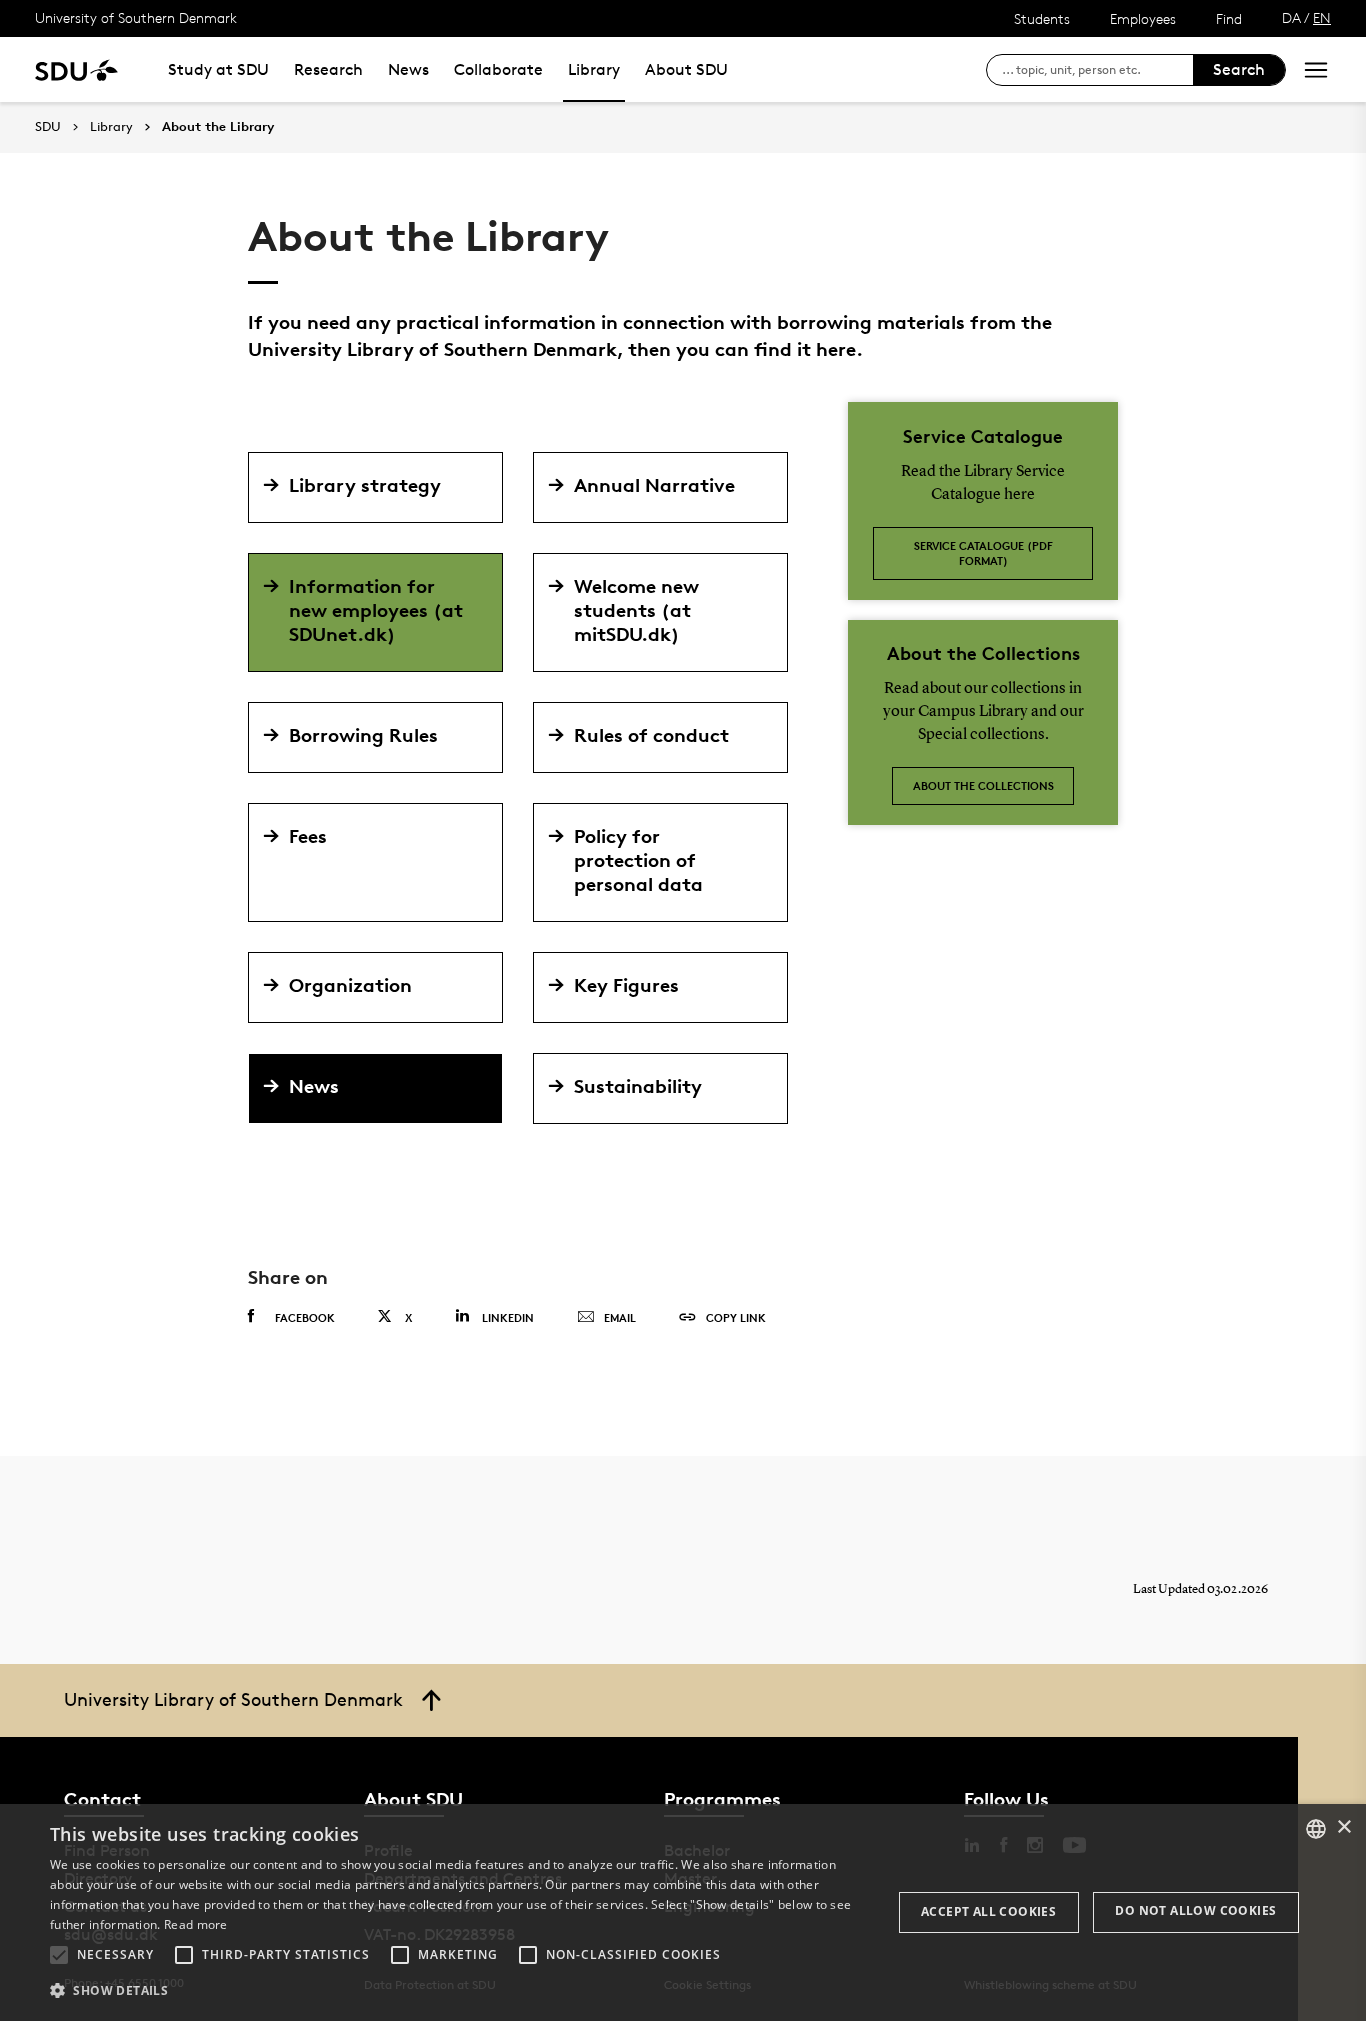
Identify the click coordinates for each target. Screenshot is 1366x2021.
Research (328, 69)
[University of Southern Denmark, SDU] (76, 69)
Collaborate (498, 69)
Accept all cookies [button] (988, 1911)
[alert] (683, 1912)
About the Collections (983, 785)
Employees (1143, 18)
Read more (196, 1924)
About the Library (218, 127)
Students (1042, 18)
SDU (48, 126)
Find (1229, 18)
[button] (59, 1955)
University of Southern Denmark (136, 17)
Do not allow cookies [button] (1195, 1910)
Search (1239, 69)
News (408, 69)
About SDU (686, 69)
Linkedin (508, 1317)
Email (620, 1317)
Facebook (305, 1317)
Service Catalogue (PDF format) (983, 553)
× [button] (1343, 1827)
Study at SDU (218, 69)
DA (1291, 17)
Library (594, 69)
